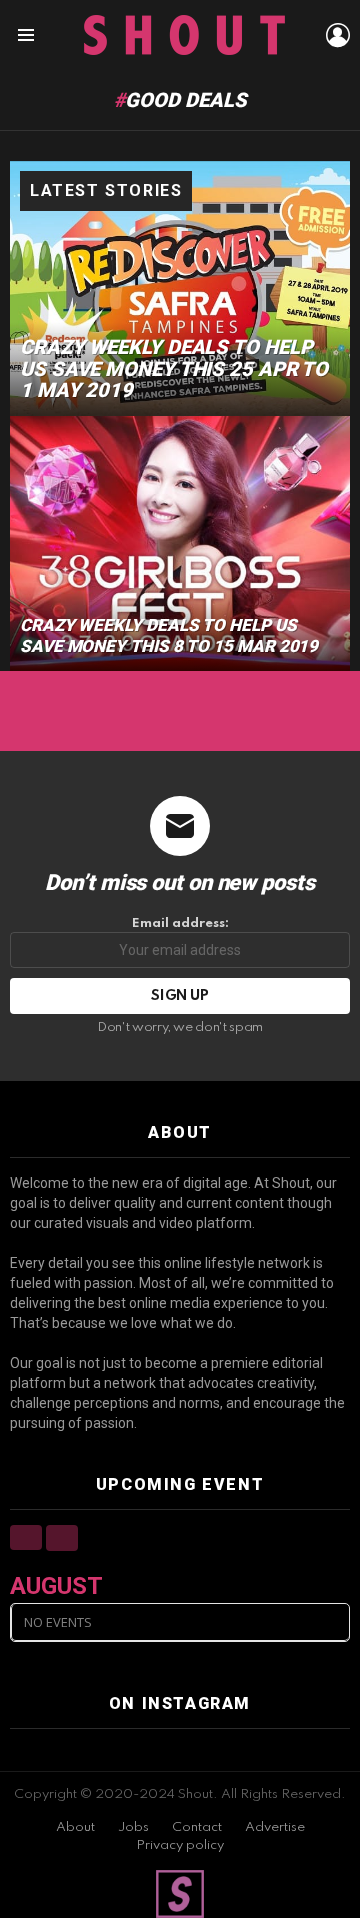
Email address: (180, 923)
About (75, 1827)
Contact (197, 1827)
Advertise (275, 1827)
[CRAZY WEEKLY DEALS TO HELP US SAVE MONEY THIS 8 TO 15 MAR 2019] (180, 543)
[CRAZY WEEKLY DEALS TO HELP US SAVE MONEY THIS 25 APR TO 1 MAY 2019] (180, 288)
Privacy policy (180, 1845)
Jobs (133, 1827)
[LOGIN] (338, 35)
